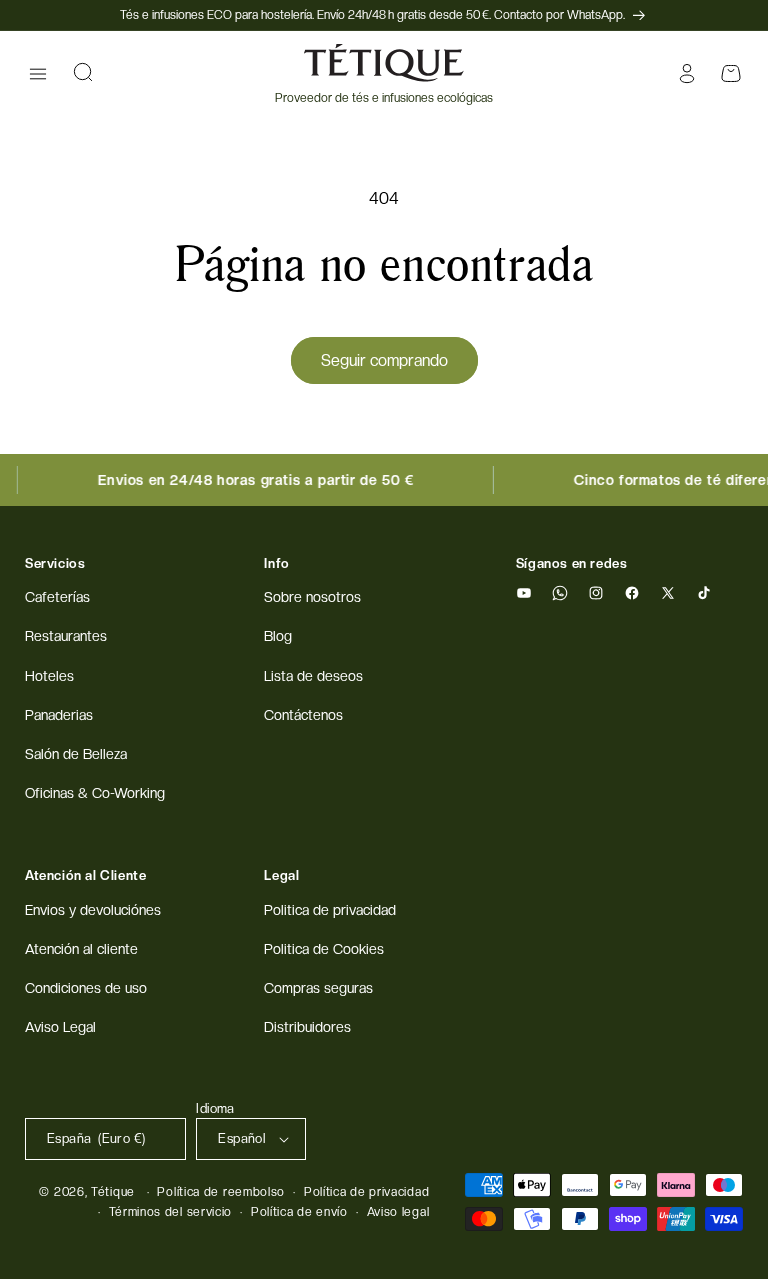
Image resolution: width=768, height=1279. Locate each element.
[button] (38, 74)
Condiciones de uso (86, 988)
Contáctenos (303, 715)
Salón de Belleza (76, 754)
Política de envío (299, 1212)
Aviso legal (398, 1212)
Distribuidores (307, 1027)
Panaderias (59, 715)
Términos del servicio (171, 1212)
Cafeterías (57, 597)
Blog (278, 636)
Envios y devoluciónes (93, 910)
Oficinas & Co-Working (95, 793)
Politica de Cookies (324, 949)
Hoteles (49, 676)
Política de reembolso (221, 1192)
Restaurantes (66, 636)
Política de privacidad (366, 1192)
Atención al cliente (81, 949)
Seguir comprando (384, 360)
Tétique (113, 1192)
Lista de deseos (313, 676)
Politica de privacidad (330, 910)
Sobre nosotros (312, 597)
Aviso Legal (60, 1027)
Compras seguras (318, 988)
